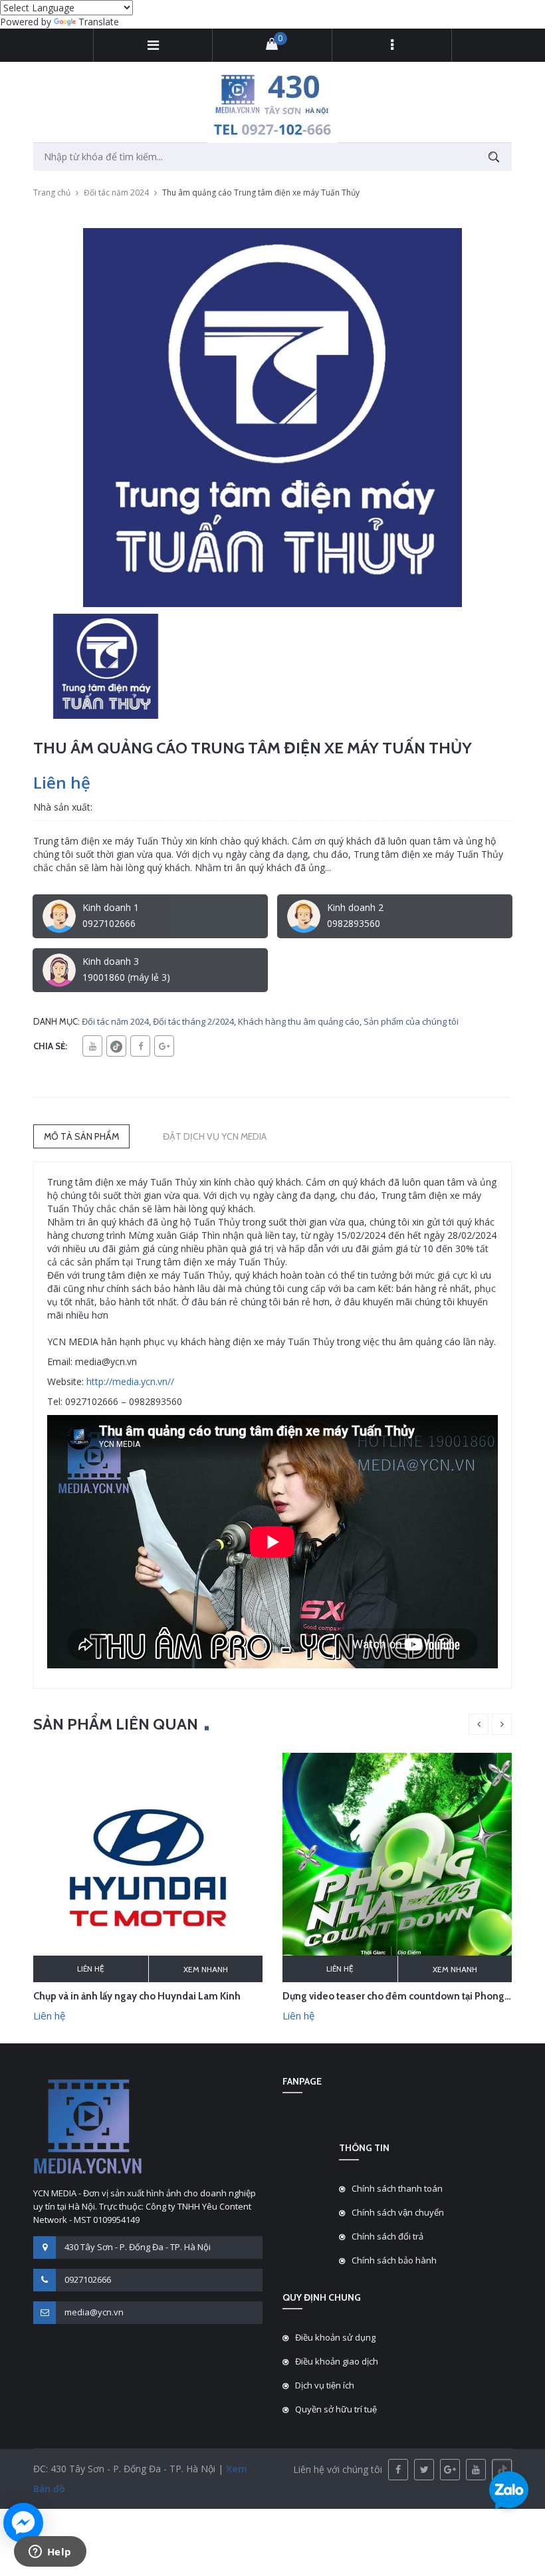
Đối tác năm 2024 (116, 193)
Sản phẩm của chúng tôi (411, 1021)
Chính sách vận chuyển (398, 2212)
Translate (99, 22)
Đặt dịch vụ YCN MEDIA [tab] (215, 1136)
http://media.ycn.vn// (130, 1381)
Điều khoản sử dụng (335, 2337)
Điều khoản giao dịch (337, 2361)
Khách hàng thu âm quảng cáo (299, 1021)
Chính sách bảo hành (394, 2260)
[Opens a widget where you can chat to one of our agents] (50, 2553)
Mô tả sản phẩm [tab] (81, 1136)
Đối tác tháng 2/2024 (193, 1021)
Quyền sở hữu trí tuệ (336, 2409)
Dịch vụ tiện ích (325, 2385)
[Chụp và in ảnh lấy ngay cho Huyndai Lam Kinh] (148, 1867)
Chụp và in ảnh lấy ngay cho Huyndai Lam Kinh (137, 1996)
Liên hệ (91, 1969)
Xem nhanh (206, 1969)
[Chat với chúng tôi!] (23, 2523)
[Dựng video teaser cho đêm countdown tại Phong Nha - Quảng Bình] (397, 1867)
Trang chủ (52, 193)
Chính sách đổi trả (387, 2236)
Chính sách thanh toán (397, 2188)
